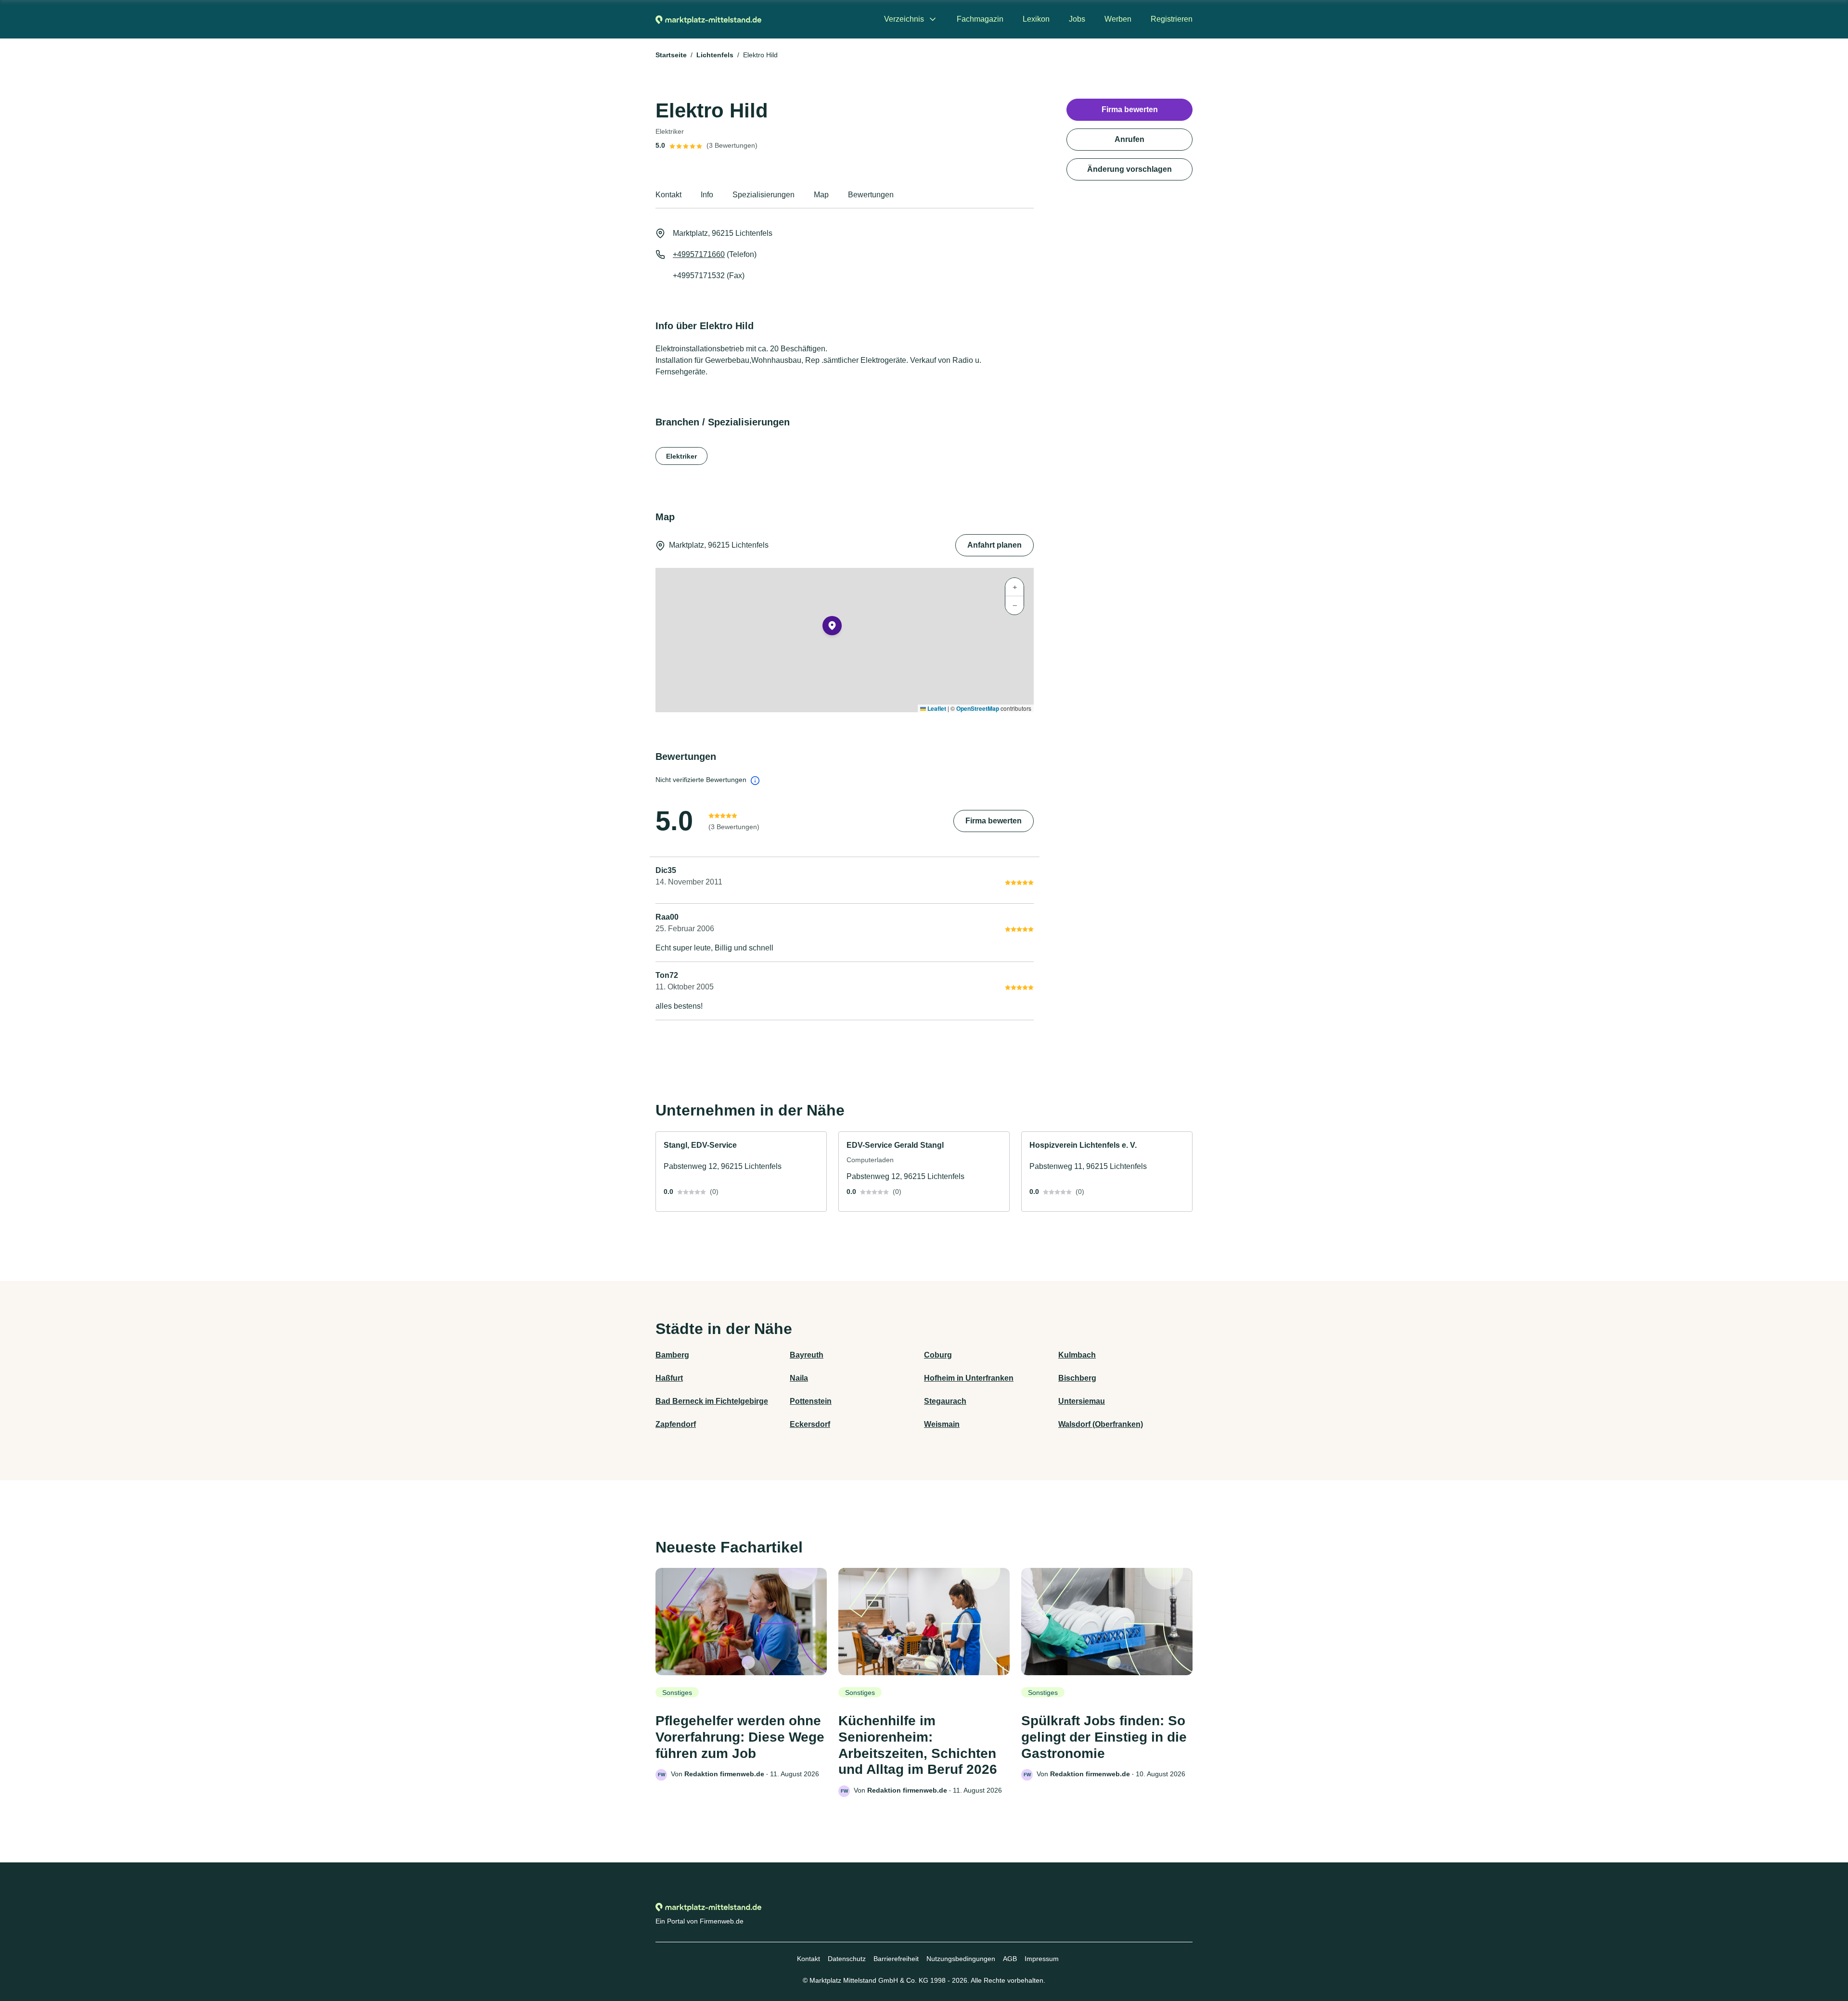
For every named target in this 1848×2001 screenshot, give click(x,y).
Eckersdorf (810, 1424)
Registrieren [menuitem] (1172, 19)
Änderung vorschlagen (1129, 169)
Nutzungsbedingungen (961, 1959)
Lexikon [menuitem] (1036, 19)
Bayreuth (807, 1355)
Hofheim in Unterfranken (969, 1378)
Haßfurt (669, 1378)
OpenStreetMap (978, 708)
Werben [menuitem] (1118, 19)
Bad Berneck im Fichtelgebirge (712, 1401)
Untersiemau (1082, 1401)
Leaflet (936, 708)
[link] (741, 1172)
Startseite (671, 55)
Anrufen (1129, 139)
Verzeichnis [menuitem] (904, 19)
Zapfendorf (676, 1424)
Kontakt (808, 1959)
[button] (832, 628)
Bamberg (672, 1355)
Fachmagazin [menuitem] (980, 19)
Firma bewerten (994, 821)
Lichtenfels (715, 55)
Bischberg (1077, 1378)
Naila (799, 1378)
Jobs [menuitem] (1077, 19)
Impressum (1042, 1959)
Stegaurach (945, 1401)
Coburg (938, 1355)
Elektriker (681, 456)
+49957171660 (699, 254)
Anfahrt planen (995, 545)
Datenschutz (847, 1959)
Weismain (942, 1424)
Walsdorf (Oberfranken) (1101, 1424)
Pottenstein (811, 1401)
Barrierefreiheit (896, 1959)
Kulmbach (1077, 1355)
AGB (1010, 1959)
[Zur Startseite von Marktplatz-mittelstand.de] (708, 19)
